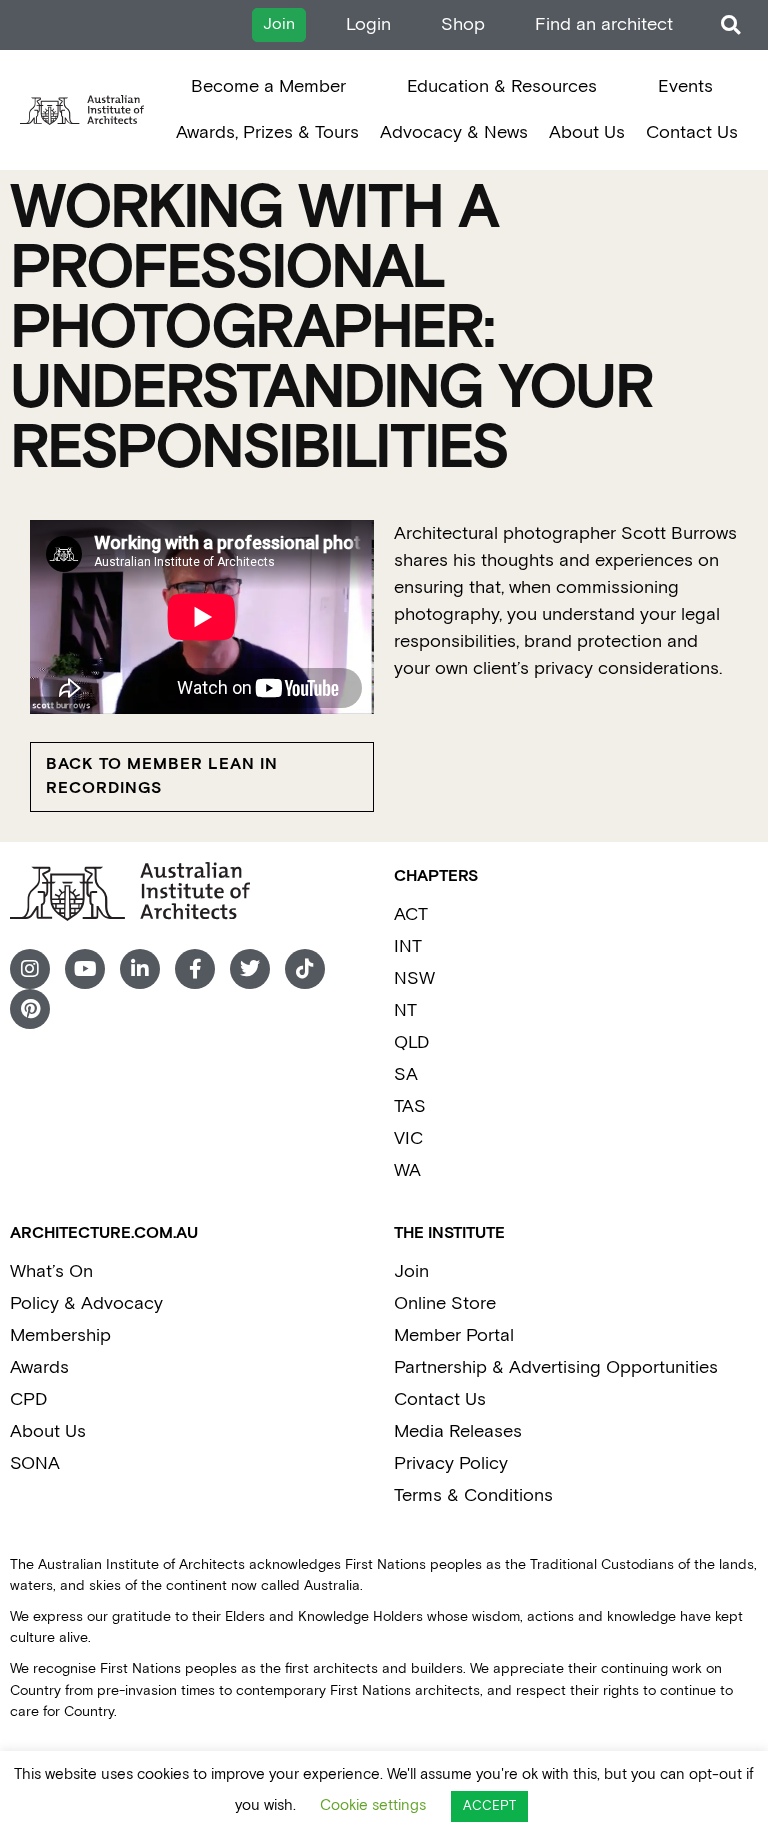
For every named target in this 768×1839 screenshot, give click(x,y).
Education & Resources (502, 86)
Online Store (445, 1303)
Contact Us (692, 132)
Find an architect (604, 24)
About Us (587, 132)
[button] (730, 25)
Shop (463, 24)
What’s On (51, 1271)
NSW (414, 978)
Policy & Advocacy (86, 1303)
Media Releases (458, 1431)
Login (368, 24)
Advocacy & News (454, 132)
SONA (35, 1463)
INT (408, 946)
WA (407, 1170)
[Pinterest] (30, 1009)
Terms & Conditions (473, 1495)
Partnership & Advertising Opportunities (556, 1367)
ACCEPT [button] (489, 1806)
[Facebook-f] (195, 969)
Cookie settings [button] (373, 1805)
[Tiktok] (305, 969)
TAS (410, 1106)
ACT (411, 914)
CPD (28, 1399)
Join (411, 1271)
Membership (60, 1335)
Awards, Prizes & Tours (267, 132)
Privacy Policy (451, 1463)
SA (406, 1074)
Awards (39, 1367)
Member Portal (454, 1335)
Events (685, 86)
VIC (408, 1138)
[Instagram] (30, 969)
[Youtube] (85, 969)
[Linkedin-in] (140, 969)
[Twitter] (250, 969)
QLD (411, 1042)
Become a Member (268, 86)
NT (405, 1010)
